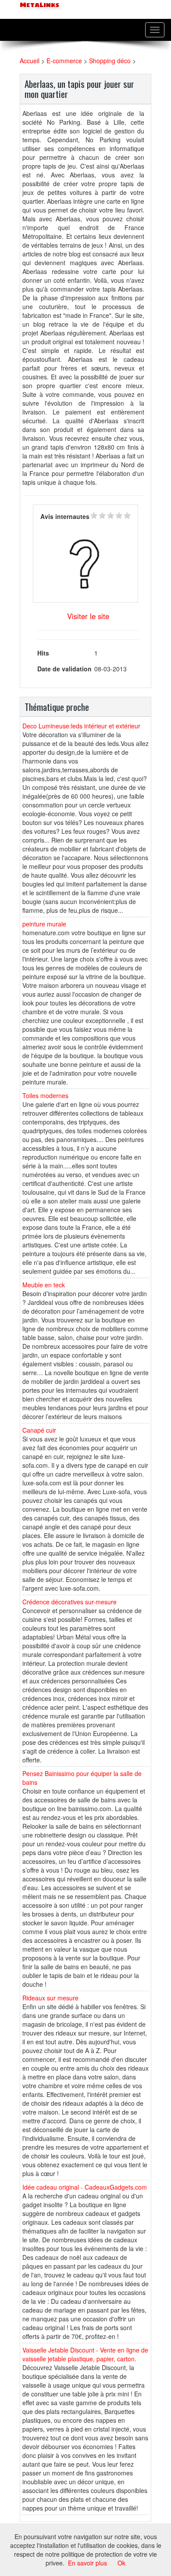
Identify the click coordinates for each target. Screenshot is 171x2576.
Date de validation (64, 669)
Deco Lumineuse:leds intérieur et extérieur (81, 726)
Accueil (30, 61)
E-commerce (64, 61)
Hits (43, 653)
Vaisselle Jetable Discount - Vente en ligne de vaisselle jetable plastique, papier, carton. (85, 2354)
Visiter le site (88, 616)
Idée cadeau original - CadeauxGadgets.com (85, 2187)
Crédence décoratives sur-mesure (69, 1602)
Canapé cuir (39, 1430)
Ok (121, 2563)
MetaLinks (39, 5)
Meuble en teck (44, 1285)
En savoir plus (87, 2563)
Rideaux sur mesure (50, 1998)
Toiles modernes (45, 1095)
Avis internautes (65, 516)
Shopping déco (110, 61)
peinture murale (44, 924)
